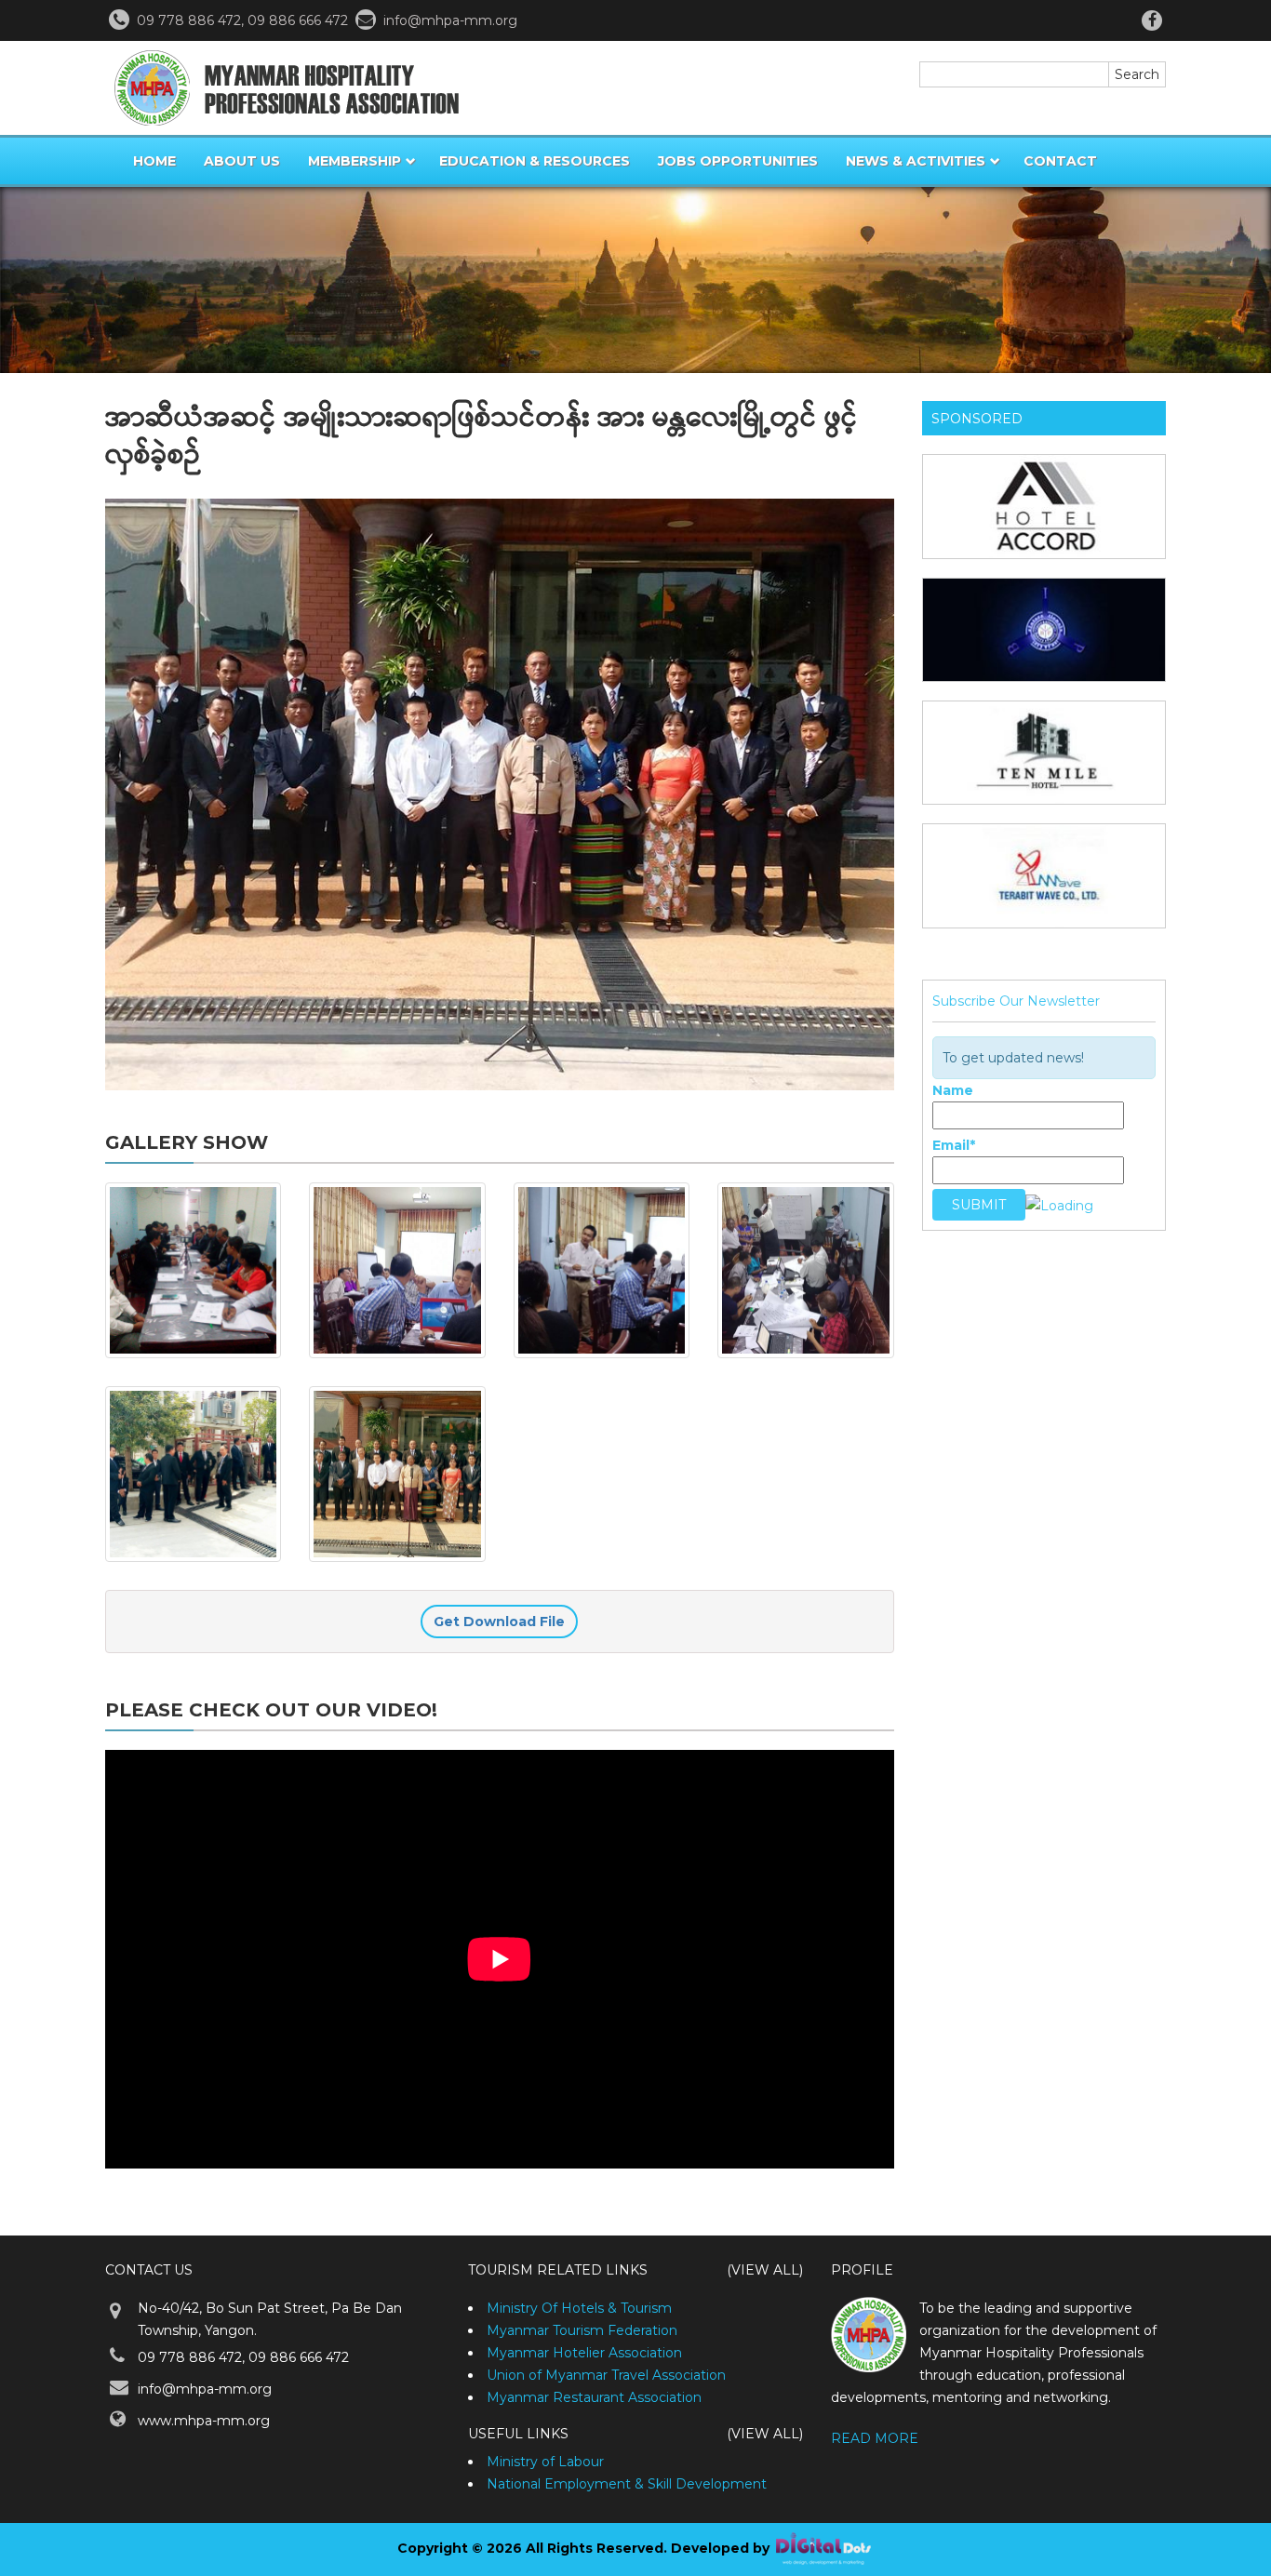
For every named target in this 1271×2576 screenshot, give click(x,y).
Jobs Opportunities (738, 161)
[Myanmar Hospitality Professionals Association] (282, 88)
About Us (242, 161)
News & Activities (916, 161)
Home (154, 161)
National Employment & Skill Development (627, 2484)
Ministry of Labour (545, 2462)
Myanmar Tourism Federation (582, 2330)
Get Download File (499, 1622)
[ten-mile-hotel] (1044, 753)
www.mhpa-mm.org (204, 2421)
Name (953, 1090)
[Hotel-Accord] (1044, 506)
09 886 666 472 (300, 20)
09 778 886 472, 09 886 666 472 (243, 2357)
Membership (355, 161)
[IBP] (1044, 630)
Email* (954, 1145)
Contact (1060, 161)
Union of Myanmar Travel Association (606, 2375)
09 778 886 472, (192, 20)
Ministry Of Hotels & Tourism (579, 2308)
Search (1137, 74)
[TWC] (1044, 875)
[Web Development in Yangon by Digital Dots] (823, 2548)
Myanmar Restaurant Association (594, 2397)
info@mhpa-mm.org (450, 20)
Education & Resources (535, 161)
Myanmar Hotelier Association (584, 2353)
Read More (875, 2438)
